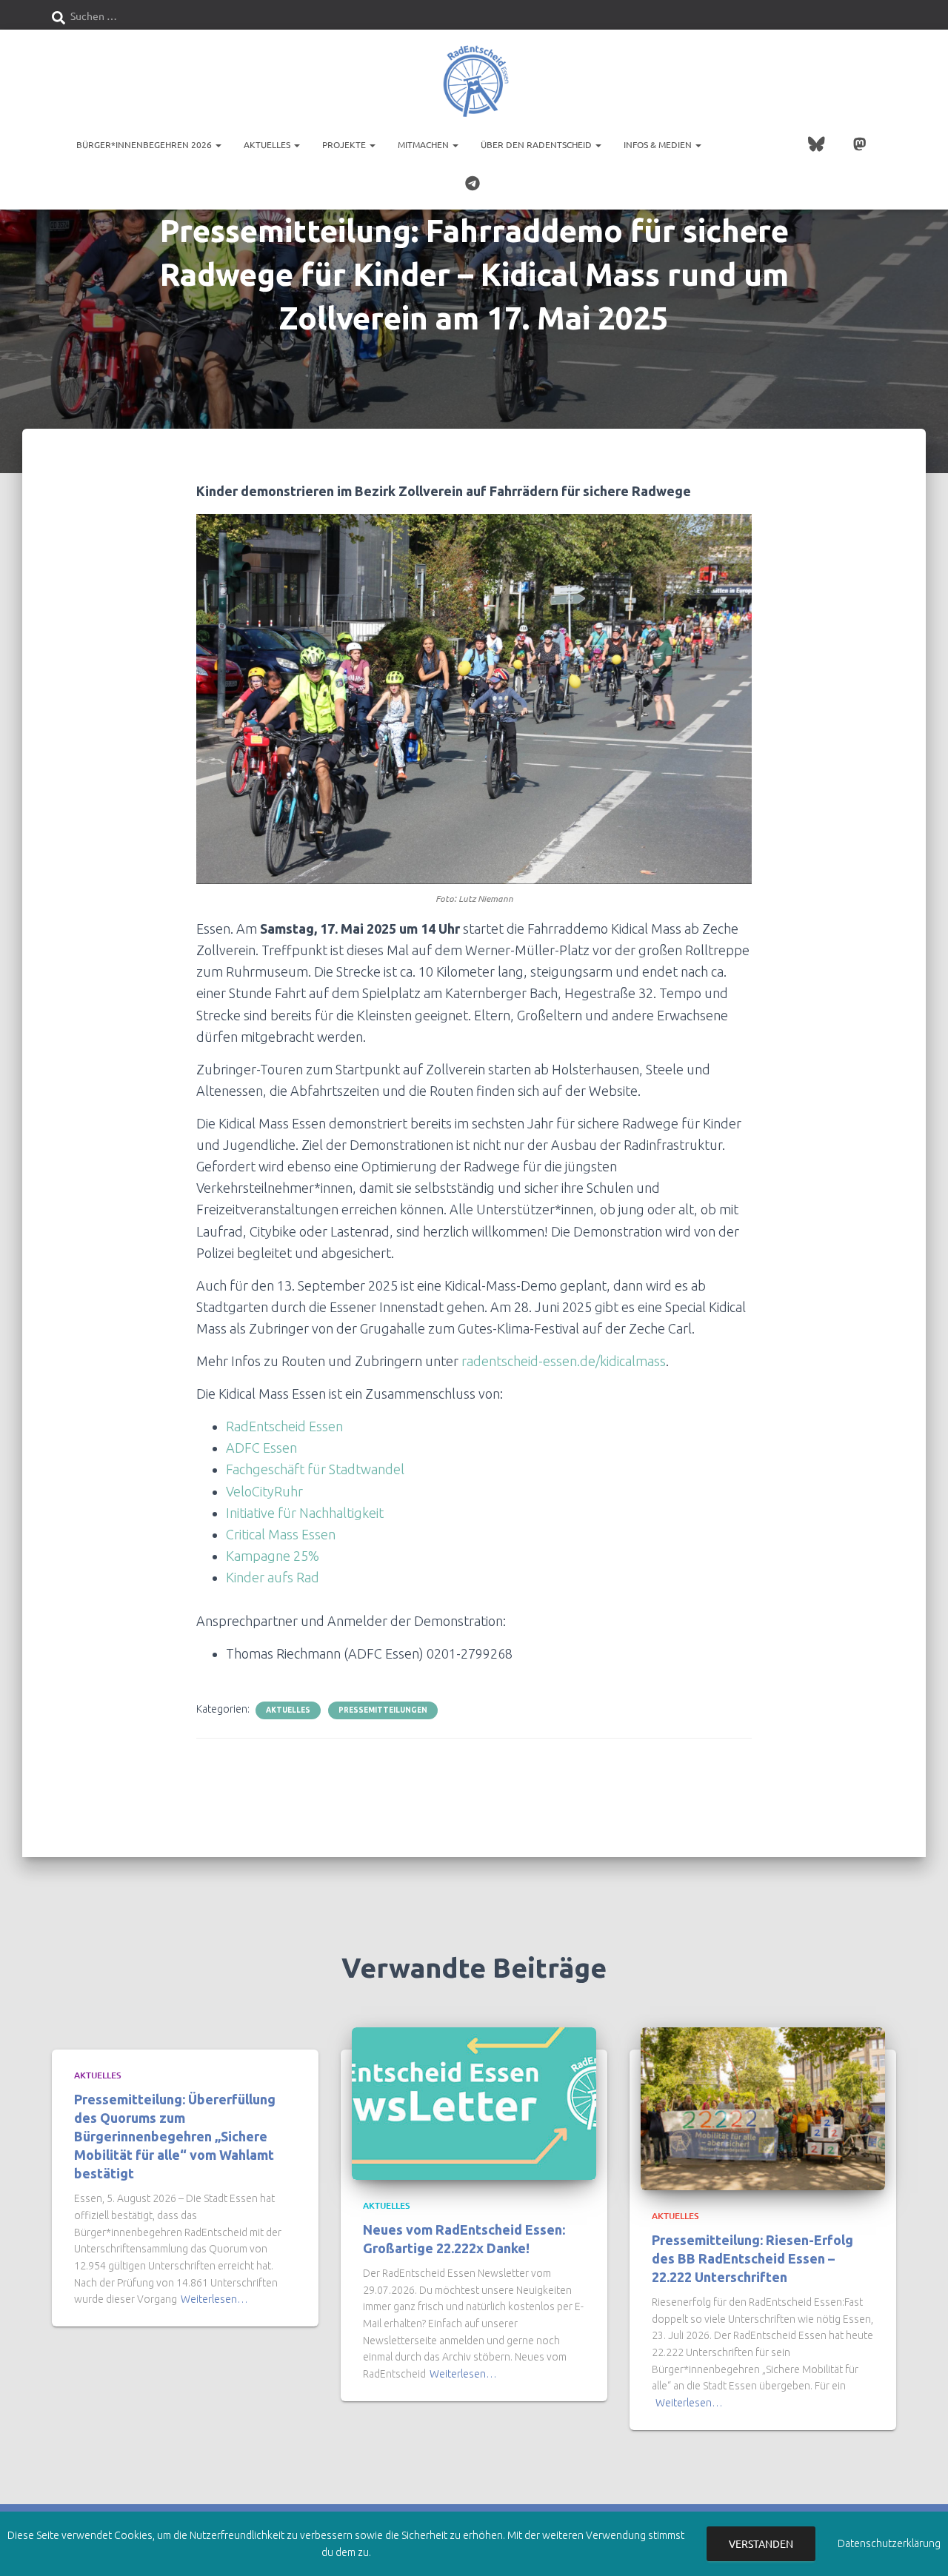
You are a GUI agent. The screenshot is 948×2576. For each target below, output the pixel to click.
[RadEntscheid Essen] (474, 81)
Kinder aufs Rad (273, 1577)
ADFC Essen (261, 1448)
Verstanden (761, 2543)
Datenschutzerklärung (889, 2543)
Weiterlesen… (214, 2299)
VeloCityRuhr (264, 1491)
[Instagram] (757, 145)
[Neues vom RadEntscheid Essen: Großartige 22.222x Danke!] (474, 2103)
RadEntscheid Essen (284, 1426)
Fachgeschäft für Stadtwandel (317, 1469)
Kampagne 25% (273, 1556)
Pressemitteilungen (383, 1710)
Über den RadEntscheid (537, 144)
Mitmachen (424, 144)
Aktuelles (268, 144)
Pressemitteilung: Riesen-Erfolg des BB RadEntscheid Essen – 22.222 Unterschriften (752, 2258)
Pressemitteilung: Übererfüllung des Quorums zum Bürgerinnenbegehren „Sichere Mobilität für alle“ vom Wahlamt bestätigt (175, 2137)
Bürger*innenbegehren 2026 (145, 144)
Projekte (345, 144)
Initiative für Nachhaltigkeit (305, 1513)
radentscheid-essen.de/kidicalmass (564, 1361)
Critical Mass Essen (281, 1534)
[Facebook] (727, 145)
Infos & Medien (659, 144)
